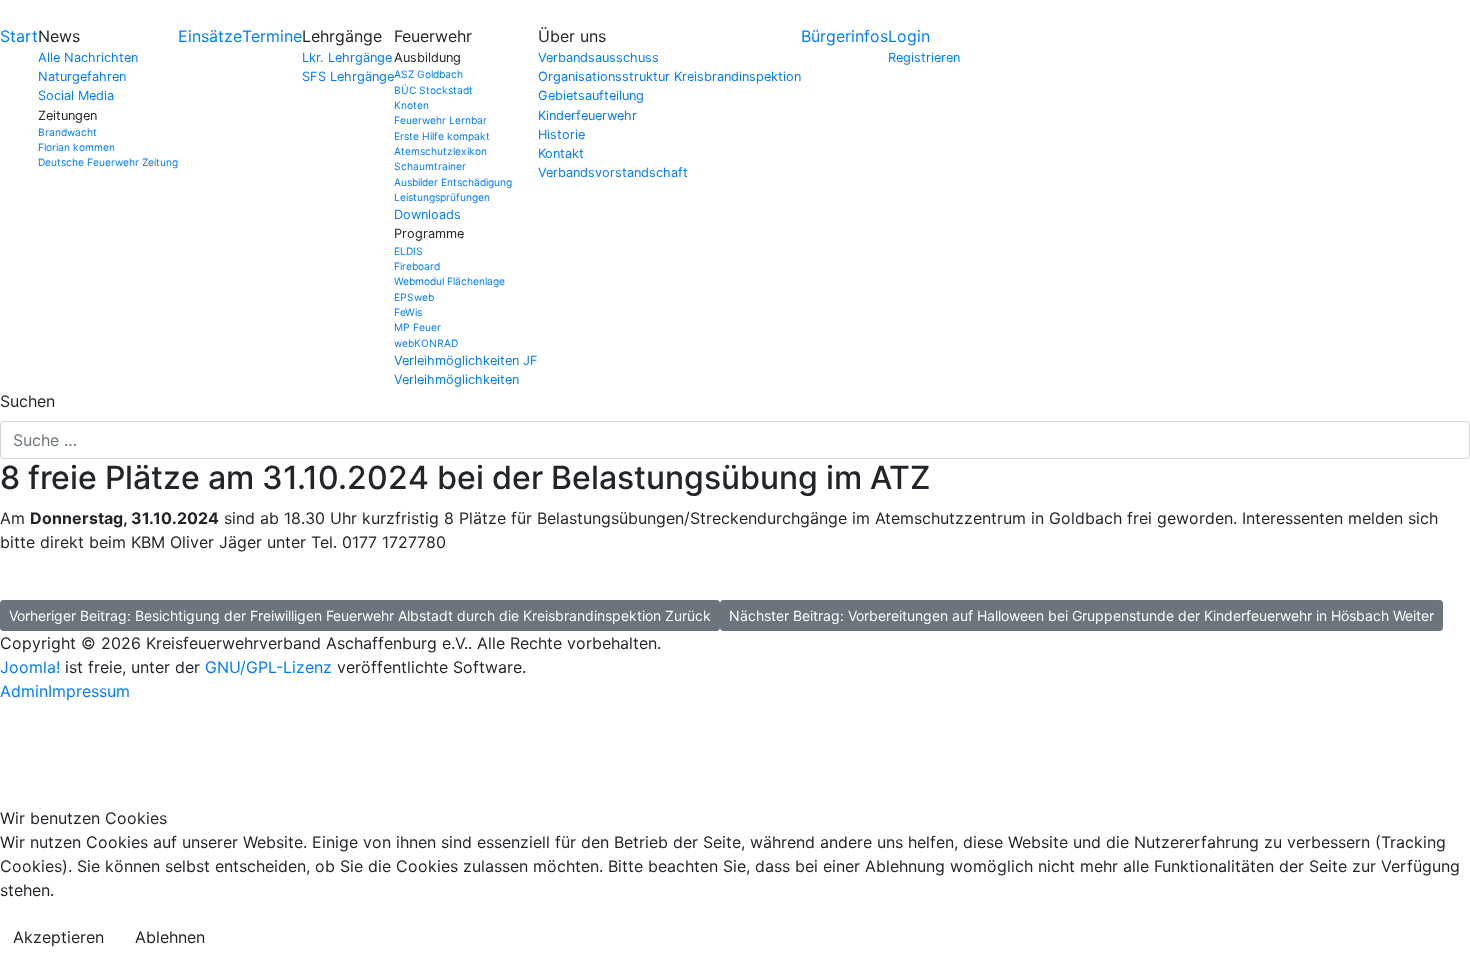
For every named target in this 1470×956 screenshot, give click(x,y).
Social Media (76, 95)
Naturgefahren (82, 76)
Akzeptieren (58, 937)
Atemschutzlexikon (440, 151)
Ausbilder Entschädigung (453, 182)
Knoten (411, 105)
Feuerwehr (433, 36)
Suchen (27, 401)
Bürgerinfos (844, 36)
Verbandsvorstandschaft (613, 172)
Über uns (572, 36)
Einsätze (210, 36)
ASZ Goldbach (428, 74)
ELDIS (408, 251)
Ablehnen (170, 937)
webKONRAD (426, 343)
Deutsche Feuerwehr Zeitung (108, 162)
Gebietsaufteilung (591, 95)
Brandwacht (67, 132)
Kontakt (561, 153)
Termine (272, 36)
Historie (561, 134)
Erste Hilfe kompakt (442, 136)
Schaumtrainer (430, 166)
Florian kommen (76, 147)
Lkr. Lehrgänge (347, 57)
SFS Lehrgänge (348, 76)
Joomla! (30, 667)
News (59, 36)
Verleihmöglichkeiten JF (466, 360)
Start (19, 36)
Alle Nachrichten (88, 57)
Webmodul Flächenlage (449, 281)
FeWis (408, 312)
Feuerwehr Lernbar (440, 120)
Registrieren (924, 57)
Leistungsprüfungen (442, 197)
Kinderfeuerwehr (587, 115)
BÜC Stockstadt (433, 90)
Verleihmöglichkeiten (456, 379)
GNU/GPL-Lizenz (268, 667)
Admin (24, 691)
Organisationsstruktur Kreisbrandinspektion (669, 76)
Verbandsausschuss (598, 57)
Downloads (427, 214)
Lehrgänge (342, 36)
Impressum (89, 691)
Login (909, 36)
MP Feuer (417, 327)
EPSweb (414, 297)
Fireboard (417, 266)
